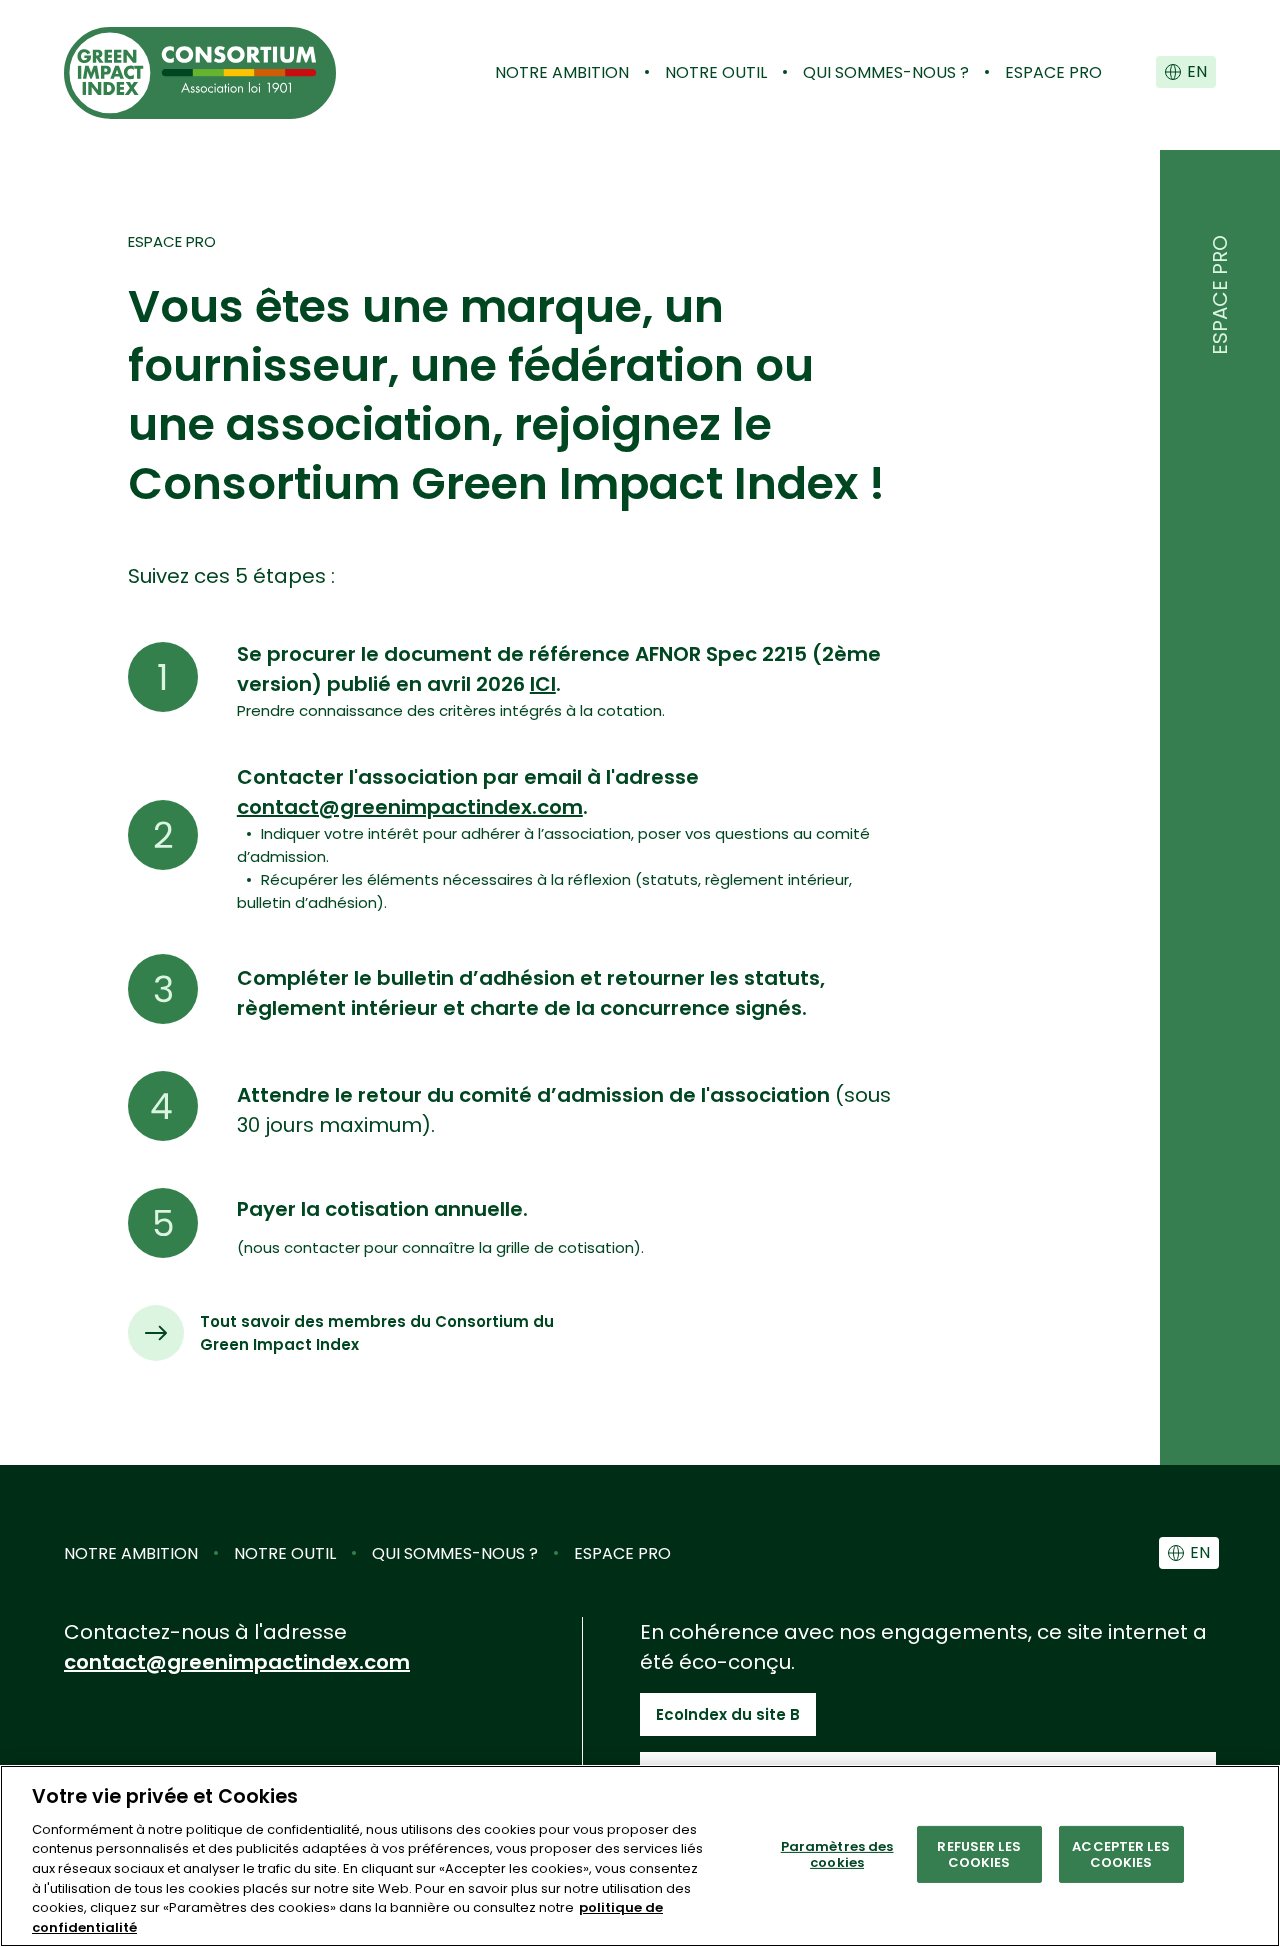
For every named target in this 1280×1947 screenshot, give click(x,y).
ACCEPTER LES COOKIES (1121, 1854)
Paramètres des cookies (837, 1854)
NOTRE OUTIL (716, 72)
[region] (640, 1856)
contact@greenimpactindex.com (410, 807)
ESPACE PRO (1053, 72)
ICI (543, 684)
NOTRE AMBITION (562, 72)
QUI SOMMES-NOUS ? (886, 72)
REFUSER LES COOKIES (978, 1854)
